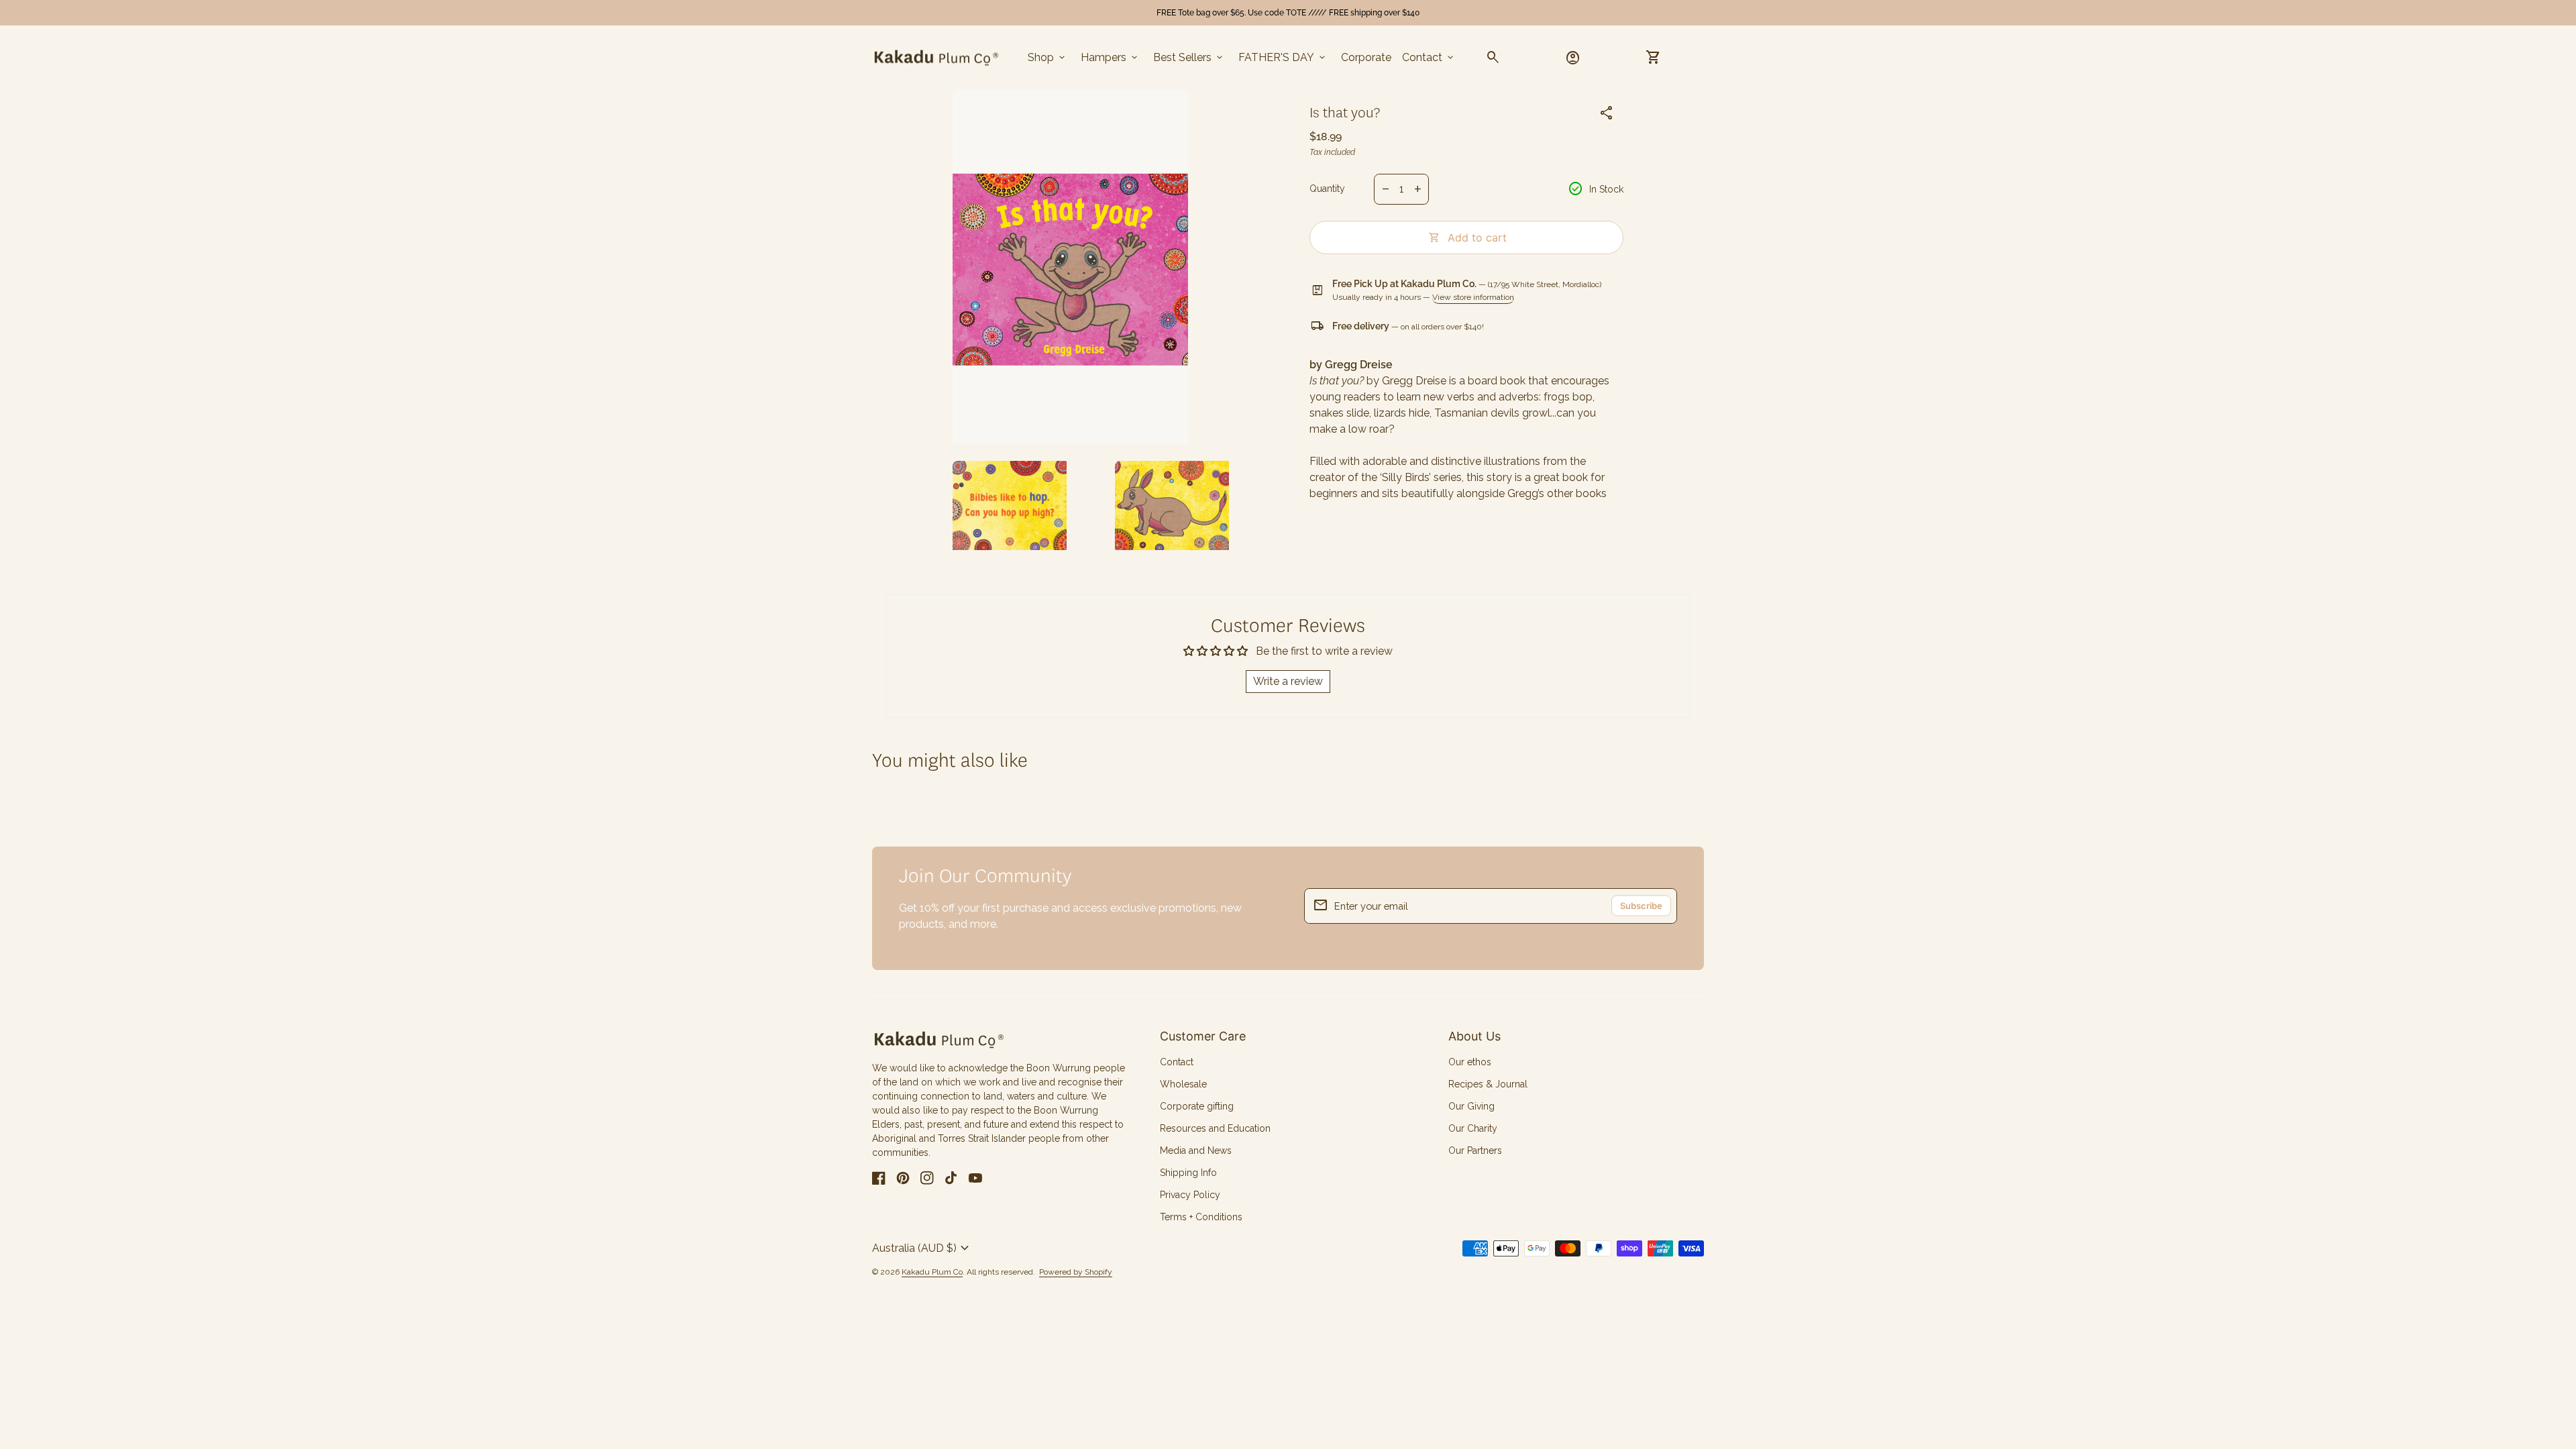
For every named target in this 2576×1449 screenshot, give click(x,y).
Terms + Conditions (1201, 1217)
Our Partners (1475, 1150)
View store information (1473, 297)
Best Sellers (1189, 58)
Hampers (1110, 58)
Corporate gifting (1197, 1106)
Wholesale (1183, 1084)
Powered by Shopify (1076, 1272)
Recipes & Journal (1488, 1084)
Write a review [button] (1288, 681)
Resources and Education (1215, 1128)
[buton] (922, 1248)
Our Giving (1471, 1106)
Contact (1429, 58)
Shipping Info (1188, 1173)
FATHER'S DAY (1283, 58)
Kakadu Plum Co (932, 1272)
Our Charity (1473, 1128)
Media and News (1196, 1150)
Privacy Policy (1190, 1195)
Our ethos (1470, 1062)
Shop (1048, 58)
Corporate (1366, 57)
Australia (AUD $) (922, 1248)
